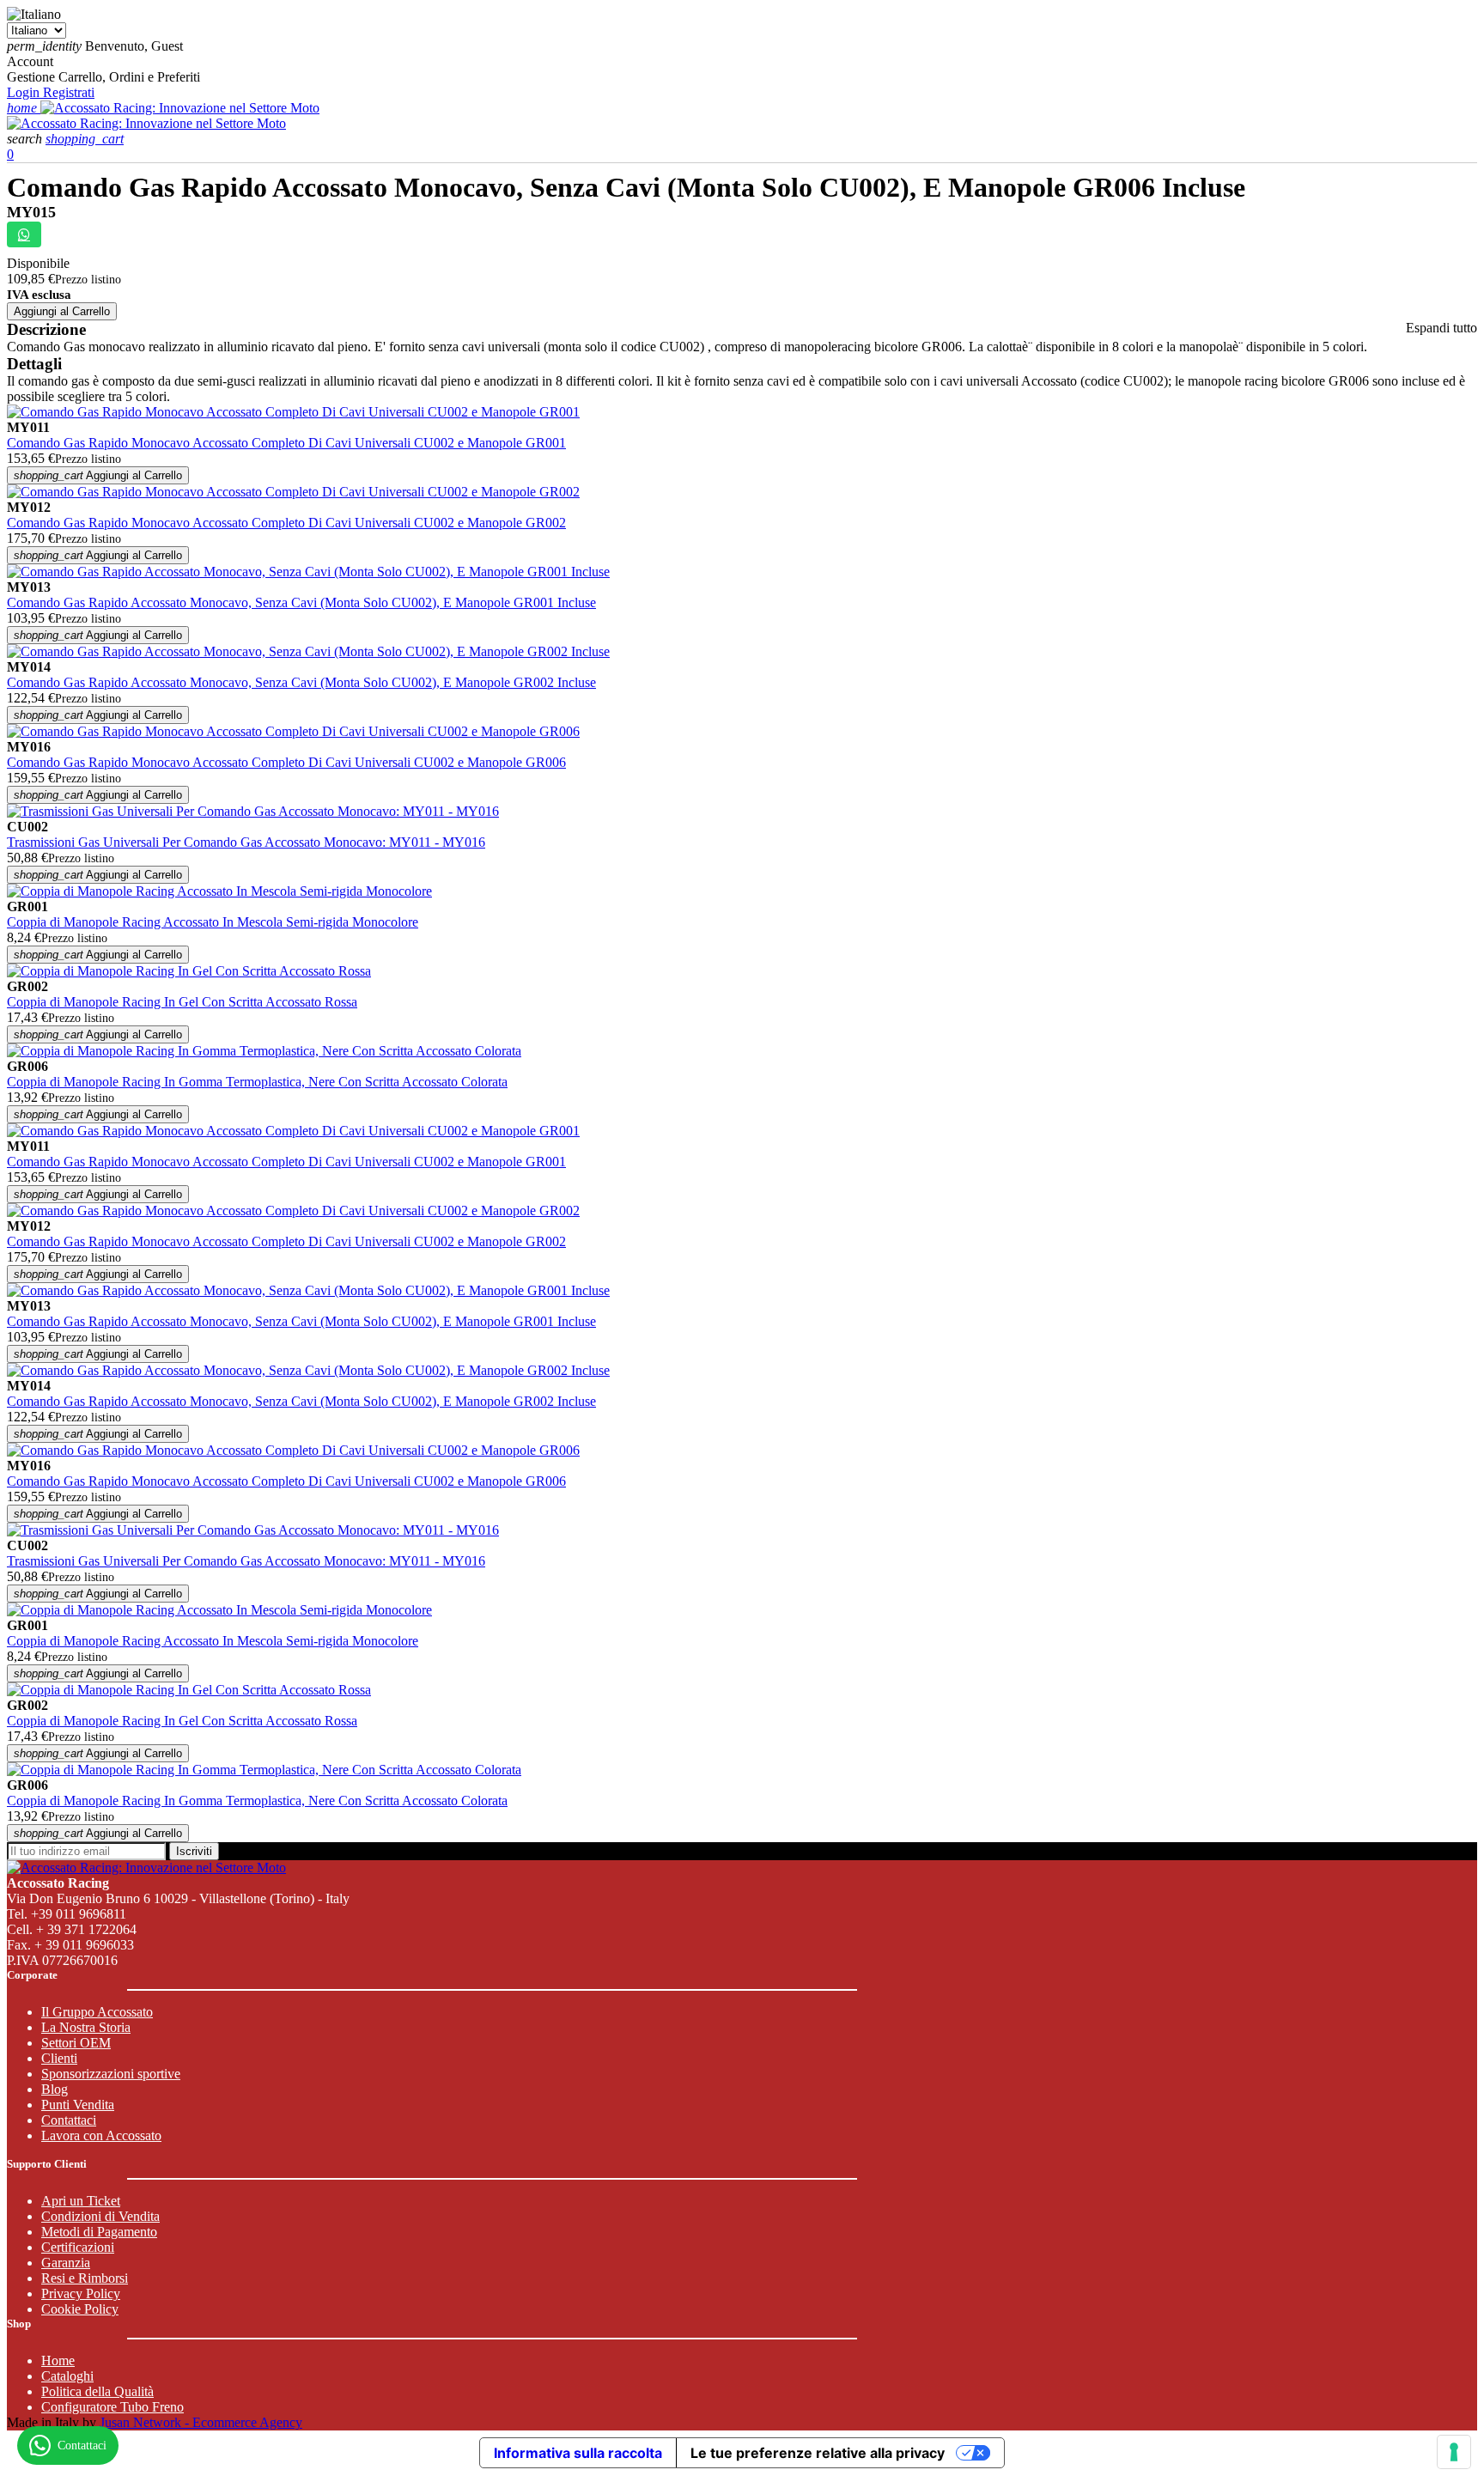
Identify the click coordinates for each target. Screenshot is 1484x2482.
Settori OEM (76, 2043)
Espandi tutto (1441, 328)
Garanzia (66, 2263)
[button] (26, 139)
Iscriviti (194, 1851)
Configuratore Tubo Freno (113, 2407)
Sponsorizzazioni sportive (111, 2074)
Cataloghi (67, 2376)
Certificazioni (78, 2247)
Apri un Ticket (81, 2201)
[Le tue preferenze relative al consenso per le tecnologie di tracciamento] (1454, 2452)
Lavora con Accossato (101, 2135)
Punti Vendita (78, 2105)
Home (58, 2360)
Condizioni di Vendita (100, 2216)
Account (30, 61)
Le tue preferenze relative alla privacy (818, 2453)
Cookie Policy (80, 2309)
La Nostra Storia (86, 2027)
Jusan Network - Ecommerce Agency (201, 2422)
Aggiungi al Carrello (62, 311)
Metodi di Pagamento (99, 2232)
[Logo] (180, 108)
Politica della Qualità (97, 2391)
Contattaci (69, 2120)
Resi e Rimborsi (85, 2278)
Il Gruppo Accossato (97, 2012)
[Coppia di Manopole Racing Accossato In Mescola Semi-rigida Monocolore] (219, 891)
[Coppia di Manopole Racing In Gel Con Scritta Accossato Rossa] (189, 971)
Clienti (59, 2058)
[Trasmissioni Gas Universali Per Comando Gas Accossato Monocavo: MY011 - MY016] (253, 811)
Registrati (69, 92)
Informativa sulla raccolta (578, 2453)
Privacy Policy (81, 2293)
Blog (55, 2089)
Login (25, 92)
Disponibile (38, 263)
